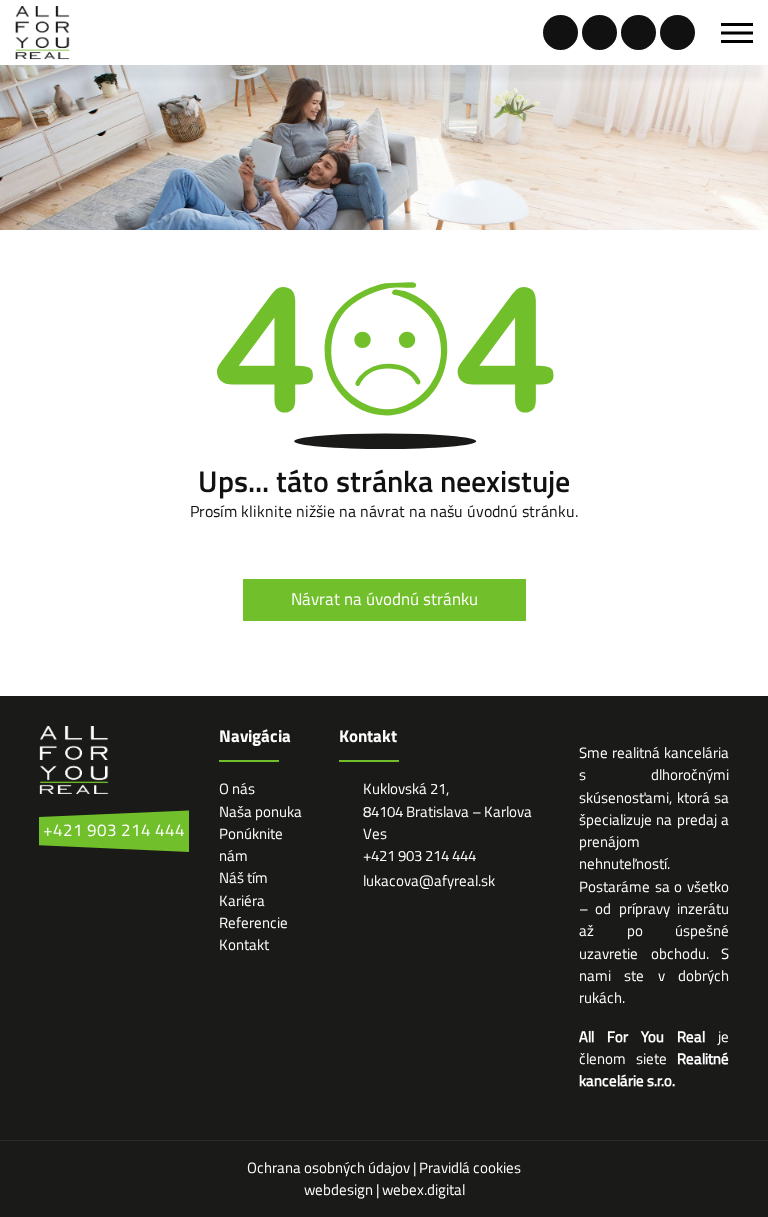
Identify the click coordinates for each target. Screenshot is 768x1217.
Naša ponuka (260, 811)
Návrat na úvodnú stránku (384, 599)
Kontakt (244, 944)
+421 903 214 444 (114, 830)
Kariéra (242, 900)
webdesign (338, 1189)
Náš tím (243, 877)
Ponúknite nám (251, 844)
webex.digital (423, 1189)
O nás (237, 788)
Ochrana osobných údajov (330, 1167)
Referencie (253, 922)
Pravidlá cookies (470, 1167)
